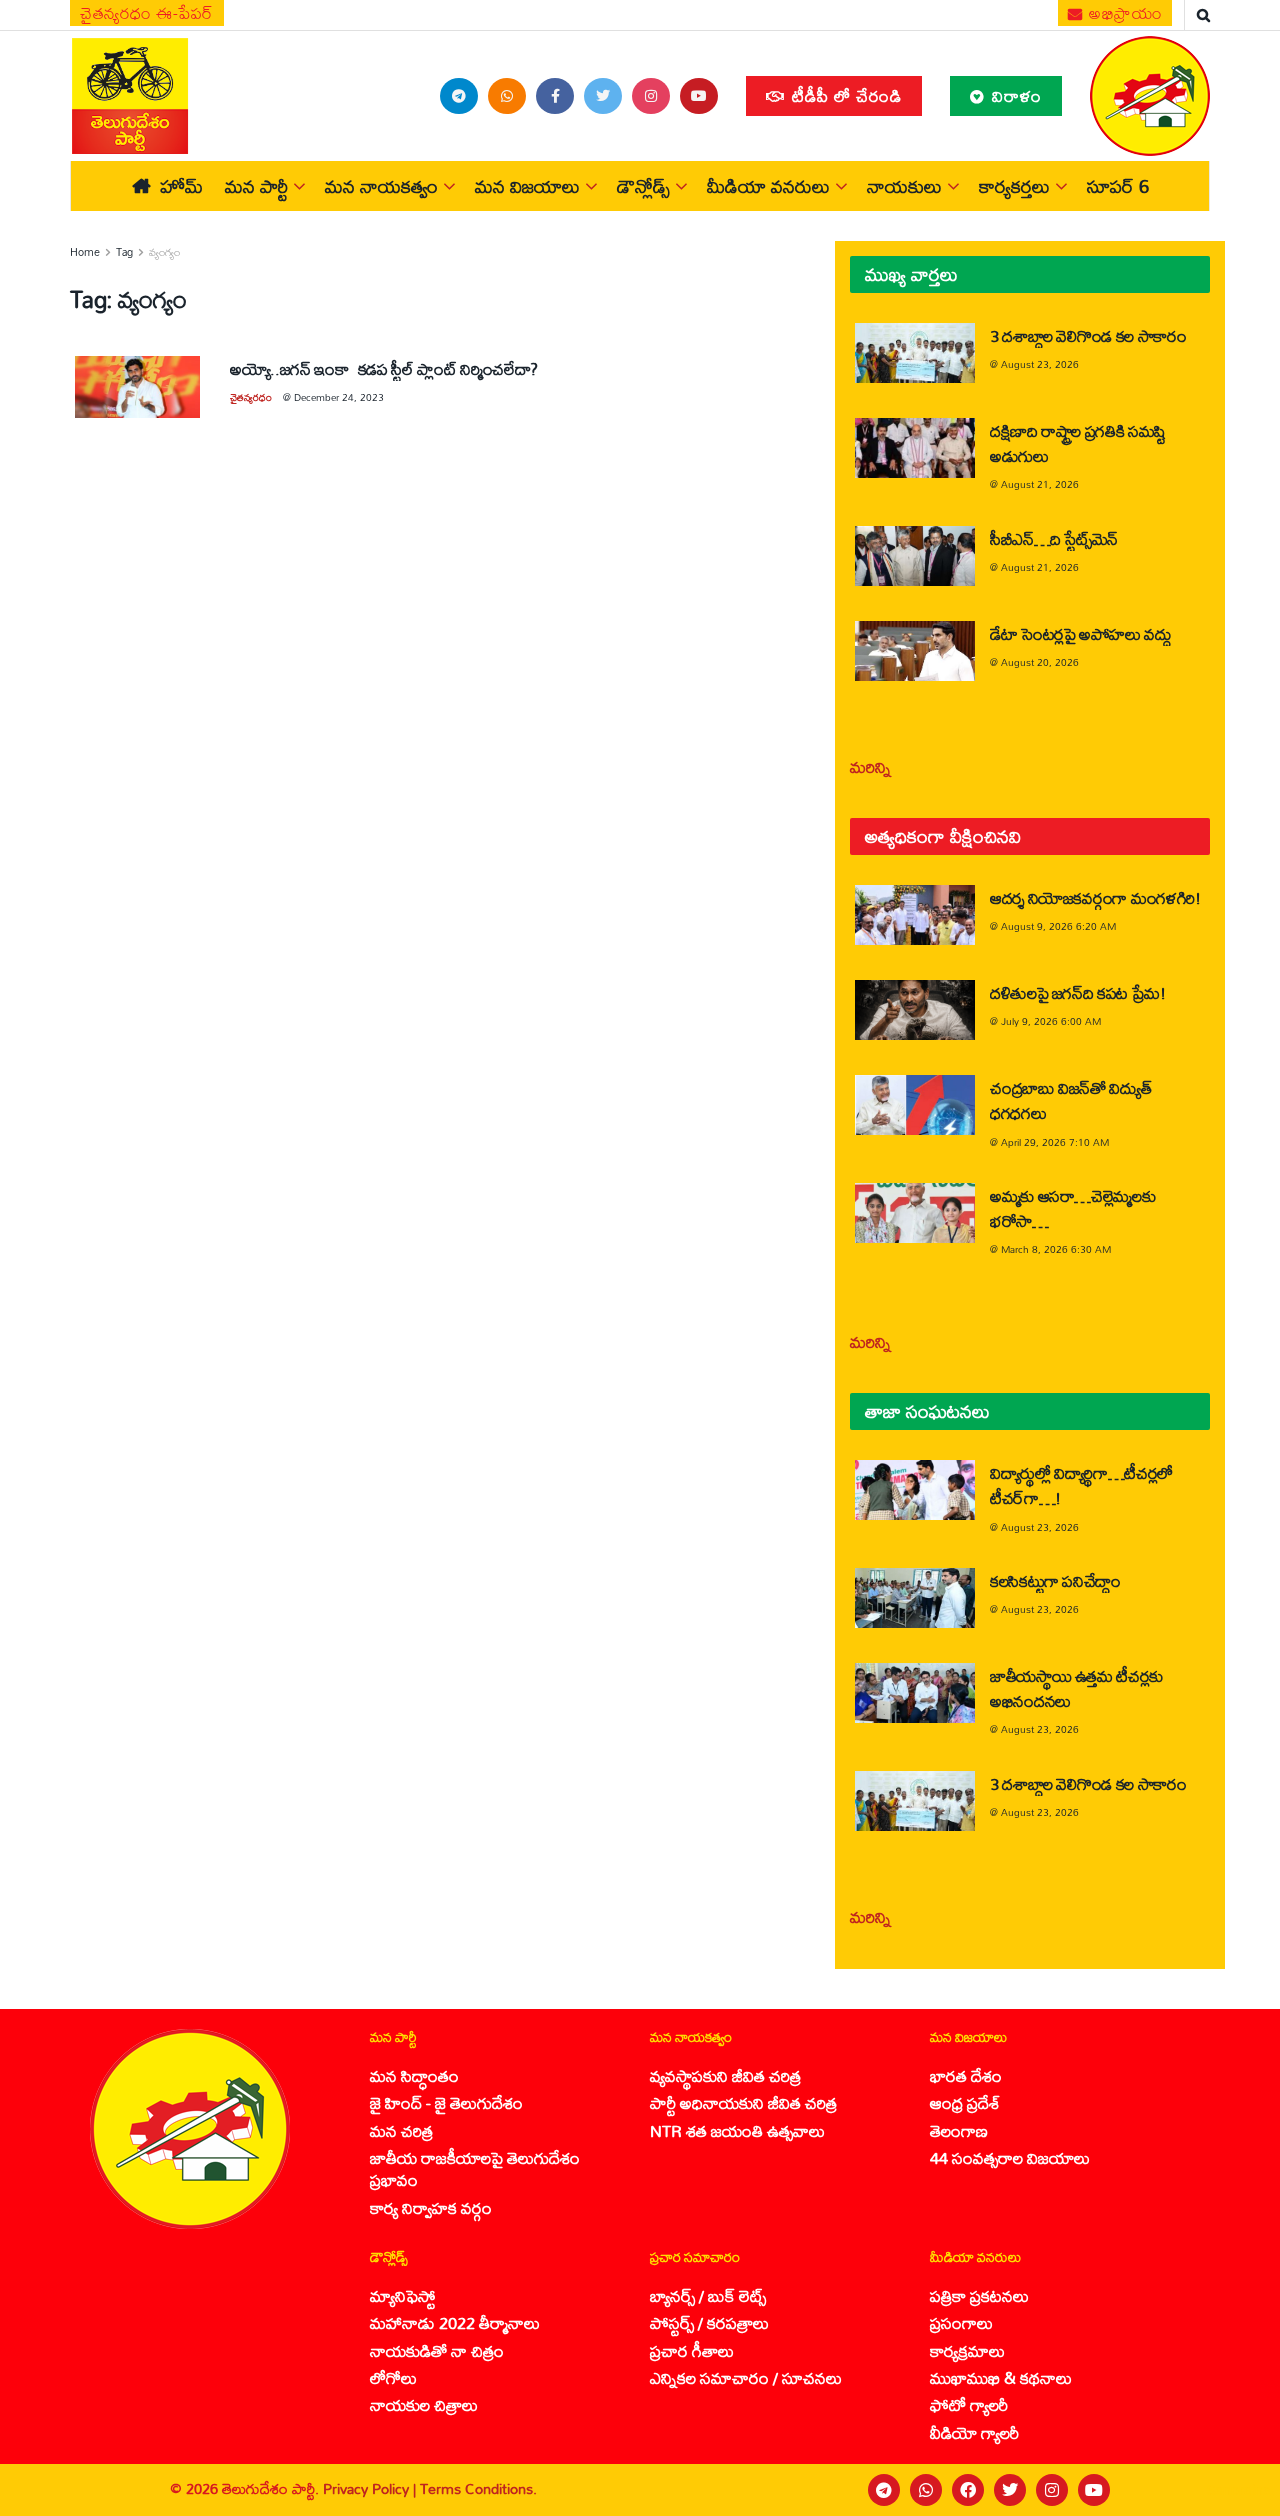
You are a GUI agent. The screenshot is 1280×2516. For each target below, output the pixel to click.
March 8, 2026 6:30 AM (1056, 1249)
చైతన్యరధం (251, 397)
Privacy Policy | (371, 2488)
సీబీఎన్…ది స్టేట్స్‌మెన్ (1054, 538)
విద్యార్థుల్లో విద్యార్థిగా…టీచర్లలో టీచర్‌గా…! (1081, 1485)
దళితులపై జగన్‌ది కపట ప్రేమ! (1078, 992)
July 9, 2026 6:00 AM (1051, 1021)
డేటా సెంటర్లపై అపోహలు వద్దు (1081, 633)
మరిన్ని (870, 766)
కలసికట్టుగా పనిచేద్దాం (1055, 1580)
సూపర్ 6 (1118, 186)
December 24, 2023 (339, 397)
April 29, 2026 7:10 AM (1055, 1142)
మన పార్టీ (256, 186)
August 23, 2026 (1040, 364)
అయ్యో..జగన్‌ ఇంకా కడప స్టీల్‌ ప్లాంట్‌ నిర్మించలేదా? (384, 368)
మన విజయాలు (527, 186)
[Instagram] (1052, 2490)
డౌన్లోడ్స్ (643, 186)
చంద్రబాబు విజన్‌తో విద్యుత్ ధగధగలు (1070, 1100)
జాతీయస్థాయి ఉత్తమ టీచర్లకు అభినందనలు (1076, 1688)
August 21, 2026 (1040, 484)
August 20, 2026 (1040, 662)
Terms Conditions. (478, 2488)
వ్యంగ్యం (164, 252)
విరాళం (1014, 95)
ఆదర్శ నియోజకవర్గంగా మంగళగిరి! (1095, 897)
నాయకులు (904, 186)
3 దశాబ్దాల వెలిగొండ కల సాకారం (1088, 335)
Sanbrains (1238, 2490)
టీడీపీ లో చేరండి (844, 95)
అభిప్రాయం (1124, 13)
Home (85, 252)
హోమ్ (181, 186)
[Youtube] (1094, 2490)
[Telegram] (884, 2490)
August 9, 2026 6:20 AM (1058, 926)
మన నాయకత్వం (381, 186)
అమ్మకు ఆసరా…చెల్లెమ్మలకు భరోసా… (1072, 1208)
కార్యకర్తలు (1014, 186)
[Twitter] (1010, 2490)
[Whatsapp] (926, 2490)
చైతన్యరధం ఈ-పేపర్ (147, 13)
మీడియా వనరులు (768, 186)
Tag (124, 252)
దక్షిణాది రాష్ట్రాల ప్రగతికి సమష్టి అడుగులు (1078, 443)
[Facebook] (968, 2490)
